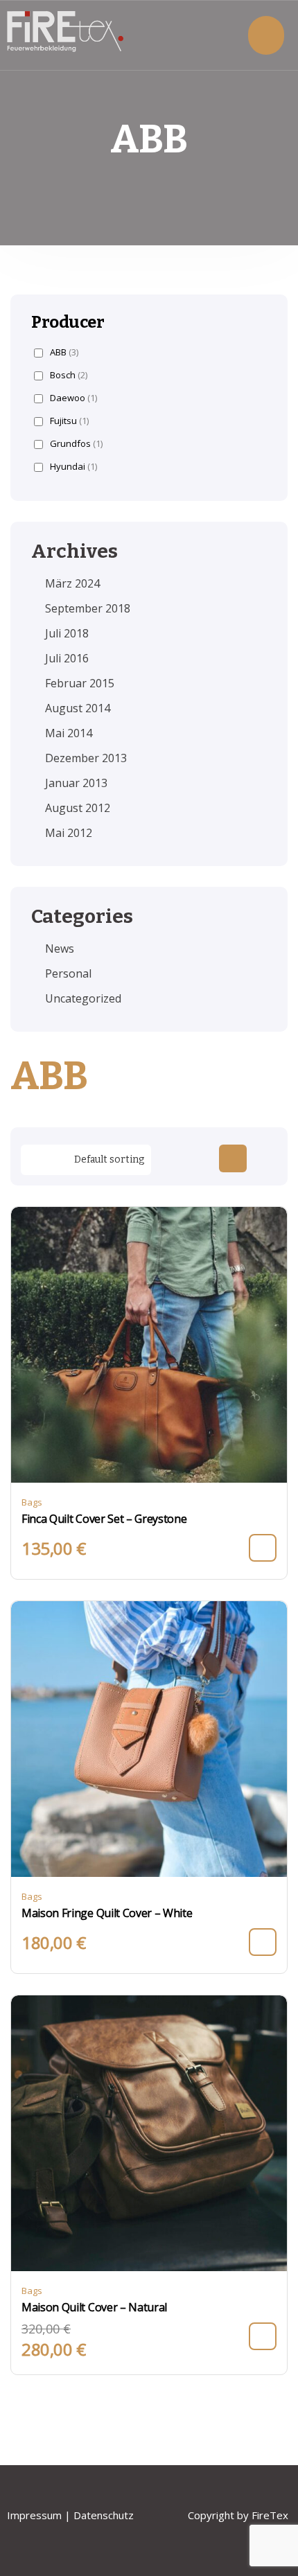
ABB (64, 352)
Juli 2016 (67, 658)
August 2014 (78, 708)
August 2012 (78, 808)
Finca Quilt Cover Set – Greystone (104, 1519)
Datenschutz (105, 2515)
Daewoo (73, 398)
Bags (32, 1502)
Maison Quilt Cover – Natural (94, 2307)
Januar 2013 (76, 783)
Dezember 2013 (86, 758)
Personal (68, 973)
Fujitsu (69, 421)
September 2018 (88, 608)
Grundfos (76, 444)
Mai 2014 (69, 733)
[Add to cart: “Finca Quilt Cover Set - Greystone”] (263, 1548)
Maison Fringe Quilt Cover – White (107, 1913)
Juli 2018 (67, 633)
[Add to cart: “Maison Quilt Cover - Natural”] (263, 2336)
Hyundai (73, 467)
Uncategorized (83, 998)
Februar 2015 (80, 683)
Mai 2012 (69, 833)
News (60, 949)
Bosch (69, 375)
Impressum (34, 2515)
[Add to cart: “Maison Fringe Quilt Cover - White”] (263, 1942)
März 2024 (72, 583)
